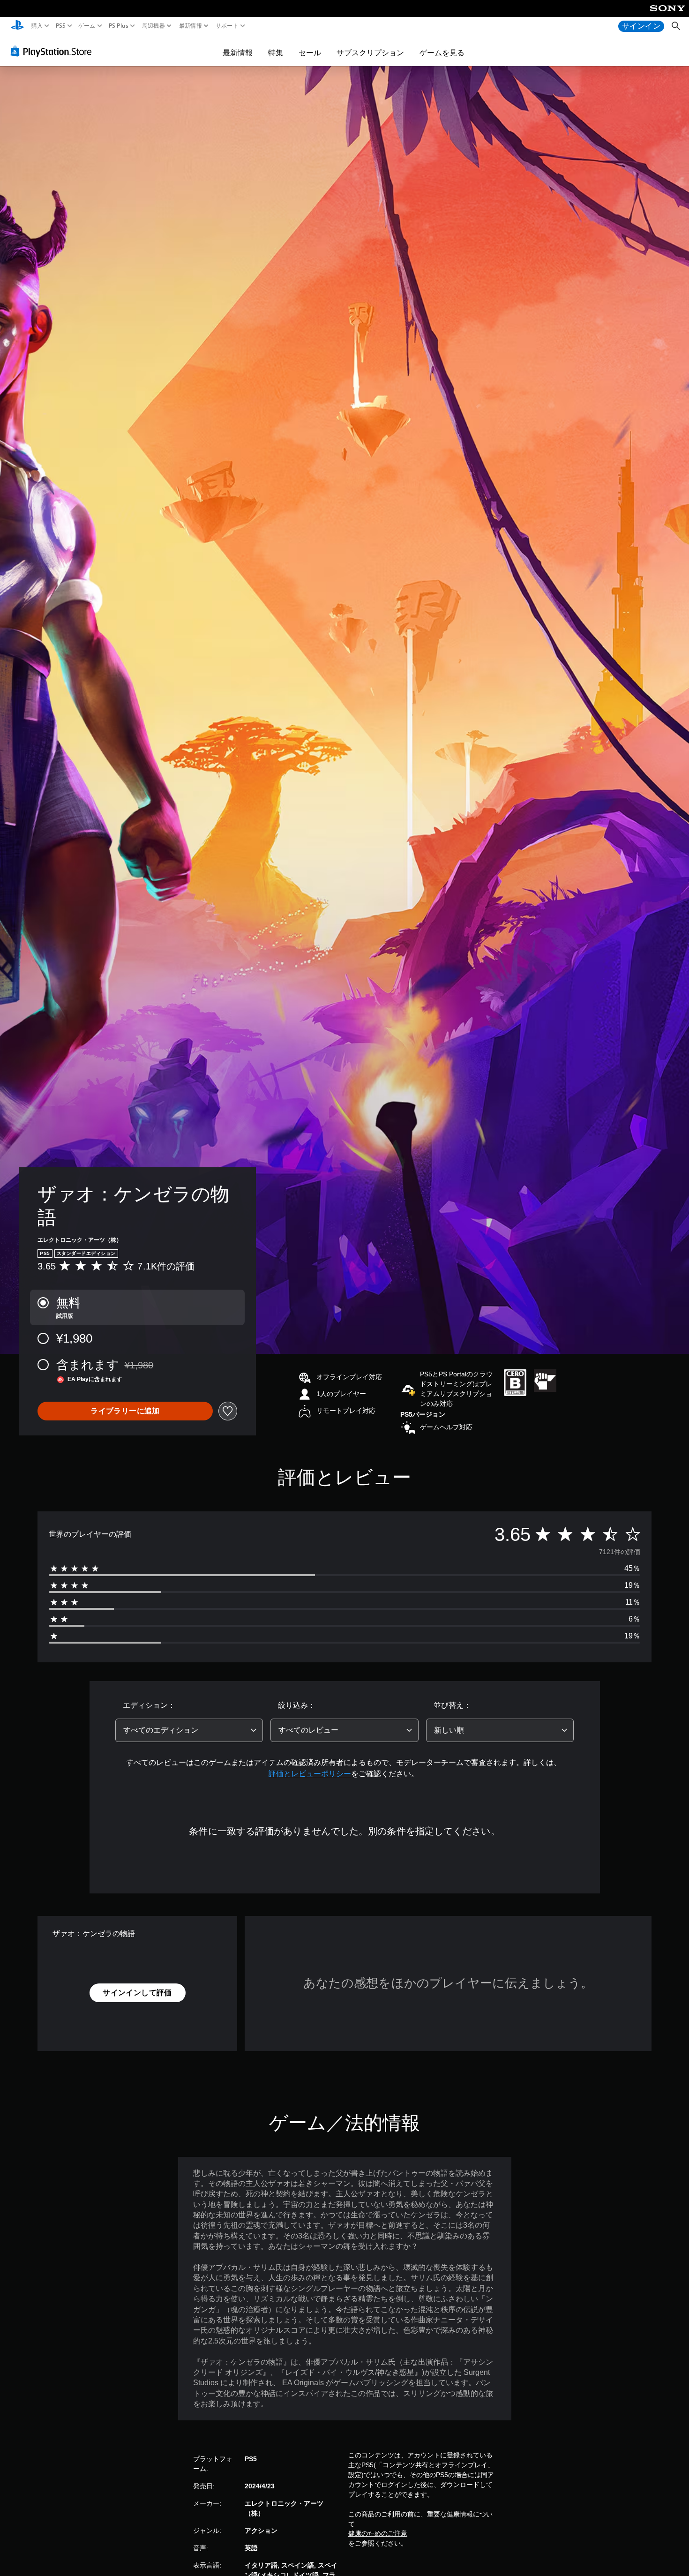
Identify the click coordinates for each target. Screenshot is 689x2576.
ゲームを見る (442, 53)
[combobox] (189, 1730)
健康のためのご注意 (378, 2533)
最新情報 (190, 26)
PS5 (60, 26)
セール (310, 53)
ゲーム (87, 26)
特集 (276, 53)
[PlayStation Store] (54, 51)
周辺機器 (154, 26)
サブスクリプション (370, 53)
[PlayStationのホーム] (17, 26)
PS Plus (119, 26)
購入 (37, 26)
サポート (227, 26)
